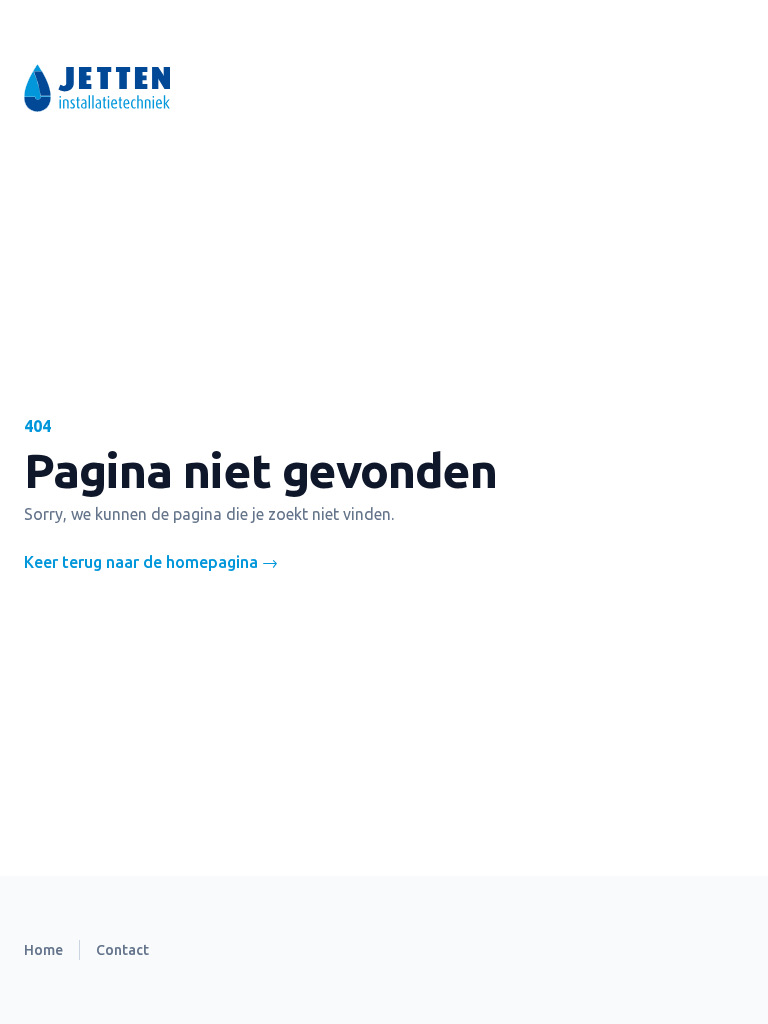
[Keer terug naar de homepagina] (248, 88)
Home (43, 950)
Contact (122, 950)
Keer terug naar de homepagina (151, 562)
